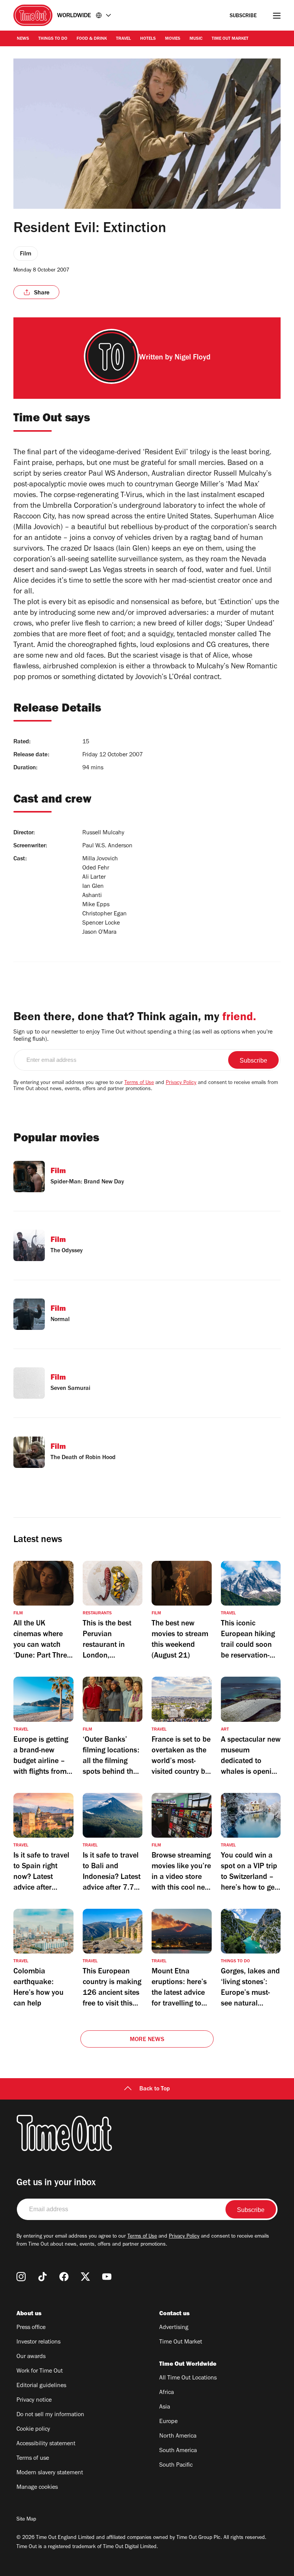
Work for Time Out (40, 2371)
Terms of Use (139, 1083)
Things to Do (53, 39)
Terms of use (33, 2459)
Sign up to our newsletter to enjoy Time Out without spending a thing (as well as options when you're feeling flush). (143, 1036)
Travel (123, 39)
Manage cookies (37, 2488)
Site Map (26, 2520)
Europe (168, 2422)
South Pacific (176, 2465)
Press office (31, 2328)
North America (178, 2436)
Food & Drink (92, 39)
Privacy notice (34, 2400)
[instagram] (21, 2277)
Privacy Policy (181, 1083)
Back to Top (155, 2089)
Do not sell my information (50, 2415)
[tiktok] (42, 2277)
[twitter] (85, 2277)
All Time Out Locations (188, 2378)
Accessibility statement (46, 2444)
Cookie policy (33, 2430)
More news (147, 2040)
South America (178, 2451)
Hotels (148, 39)
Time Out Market (230, 39)
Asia (165, 2407)
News (23, 39)
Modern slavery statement (50, 2473)
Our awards (31, 2357)
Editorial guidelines (41, 2386)
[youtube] (107, 2277)
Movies (173, 39)
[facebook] (64, 2277)
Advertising (174, 2328)
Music (196, 39)
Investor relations (38, 2342)
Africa (167, 2393)
